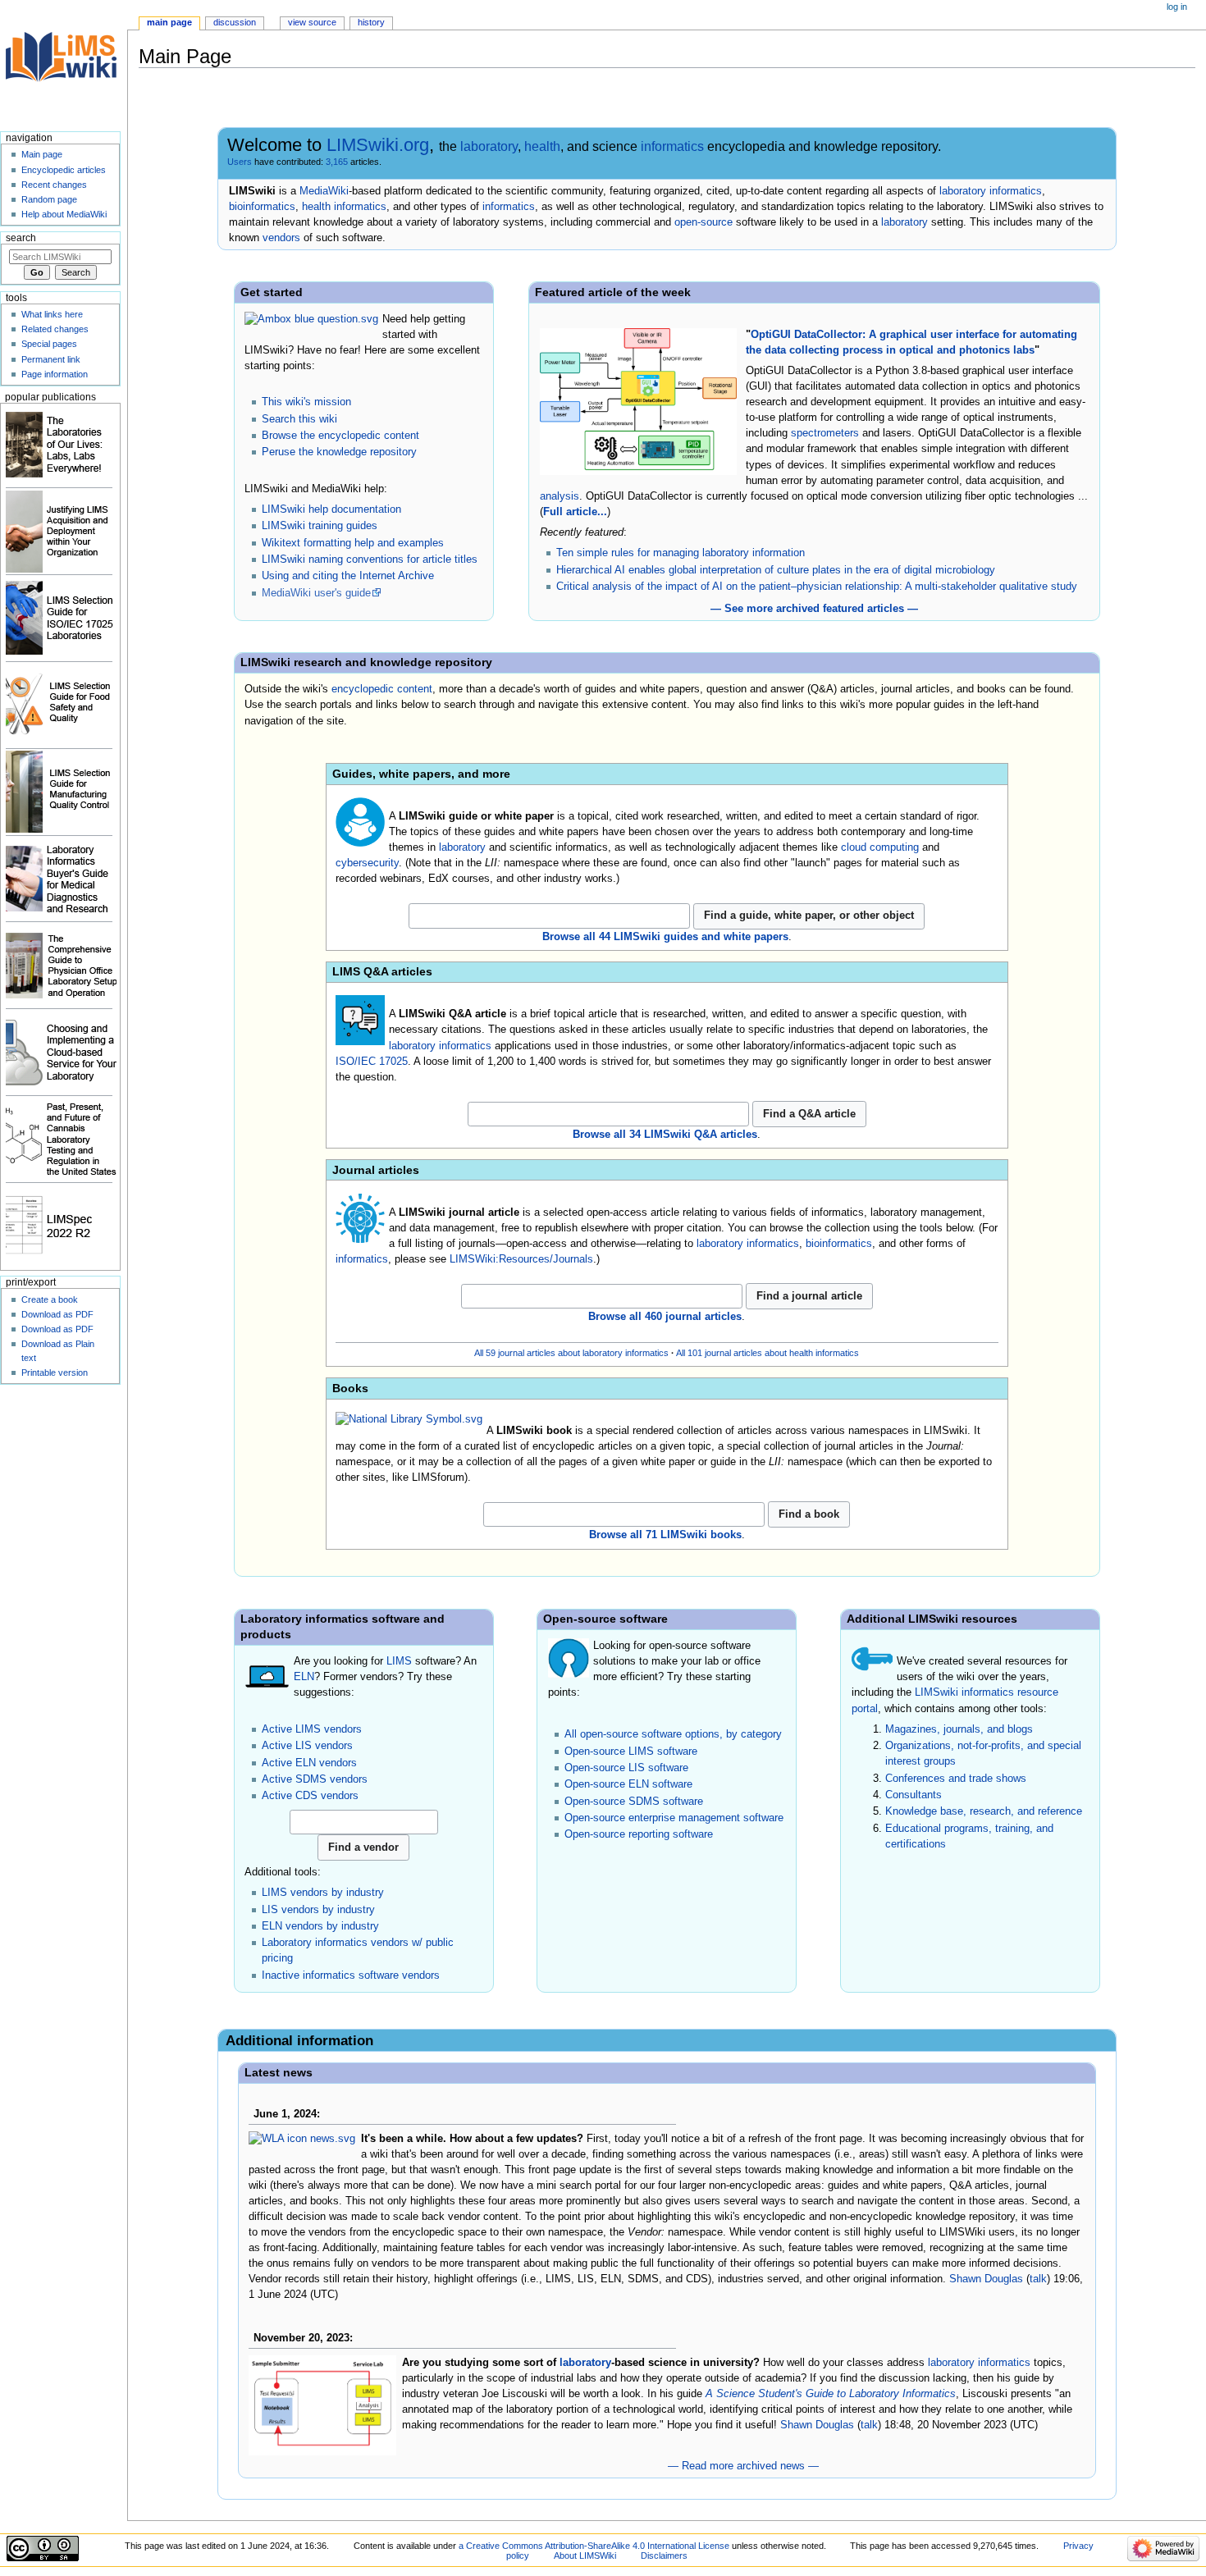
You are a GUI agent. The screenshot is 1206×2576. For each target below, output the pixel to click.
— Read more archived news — (743, 2466)
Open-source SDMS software (634, 1802)
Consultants (914, 1795)
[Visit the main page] (64, 64)
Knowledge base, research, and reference (984, 1811)
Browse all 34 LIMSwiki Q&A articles (665, 1135)
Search (21, 238)
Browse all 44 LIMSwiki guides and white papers (665, 937)
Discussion (235, 22)
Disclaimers (664, 2555)
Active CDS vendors (310, 1796)
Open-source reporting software (639, 1834)
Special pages (49, 344)
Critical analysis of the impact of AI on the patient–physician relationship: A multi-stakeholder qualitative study (817, 587)
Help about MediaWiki (64, 214)
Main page (169, 22)
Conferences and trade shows (956, 1779)
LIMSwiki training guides (320, 526)
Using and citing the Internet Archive (348, 576)
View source (312, 22)
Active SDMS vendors (315, 1779)
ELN (304, 1677)
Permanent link (51, 359)
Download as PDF (57, 1314)
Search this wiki (299, 419)
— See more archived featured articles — (814, 609)
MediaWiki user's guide (316, 593)
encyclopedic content (382, 689)
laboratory (489, 146)
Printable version (55, 1372)
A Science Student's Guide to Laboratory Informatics (831, 2394)
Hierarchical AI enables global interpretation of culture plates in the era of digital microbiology (776, 570)
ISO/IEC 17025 (372, 1062)
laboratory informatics (991, 191)
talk (1038, 2279)
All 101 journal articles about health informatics (767, 1353)
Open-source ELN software (628, 1784)
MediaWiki (324, 191)
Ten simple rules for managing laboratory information (681, 553)
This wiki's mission (306, 402)
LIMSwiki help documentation (331, 509)
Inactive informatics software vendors (351, 1975)
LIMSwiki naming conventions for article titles (370, 560)
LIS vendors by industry (318, 1910)
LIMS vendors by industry (323, 1893)
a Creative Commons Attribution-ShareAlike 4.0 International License (594, 2546)
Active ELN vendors (309, 1763)
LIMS (399, 1661)
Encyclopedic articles (64, 170)
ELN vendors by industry (320, 1926)
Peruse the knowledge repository (339, 452)
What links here (52, 314)
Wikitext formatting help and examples (353, 543)
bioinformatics (262, 207)
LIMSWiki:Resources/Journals (521, 1259)
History (371, 22)
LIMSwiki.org (378, 145)
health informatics (344, 207)
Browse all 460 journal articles (665, 1317)
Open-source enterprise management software (674, 1818)
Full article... (575, 512)
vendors (281, 238)
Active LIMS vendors (312, 1729)
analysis (560, 496)
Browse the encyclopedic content (340, 436)
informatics (672, 146)
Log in (1177, 7)
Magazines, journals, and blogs (959, 1729)
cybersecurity (367, 863)
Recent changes (54, 185)
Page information (55, 374)
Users (240, 162)
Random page (49, 199)
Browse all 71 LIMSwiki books (665, 1535)
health (542, 146)
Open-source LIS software (626, 1768)
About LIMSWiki (585, 2555)
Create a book (50, 1299)
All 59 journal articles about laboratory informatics (571, 1353)
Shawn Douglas (986, 2279)
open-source (703, 222)
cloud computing (880, 847)
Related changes (55, 329)
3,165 (337, 162)
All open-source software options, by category (673, 1734)
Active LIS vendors (307, 1746)
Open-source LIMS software (631, 1752)
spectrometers (825, 433)
